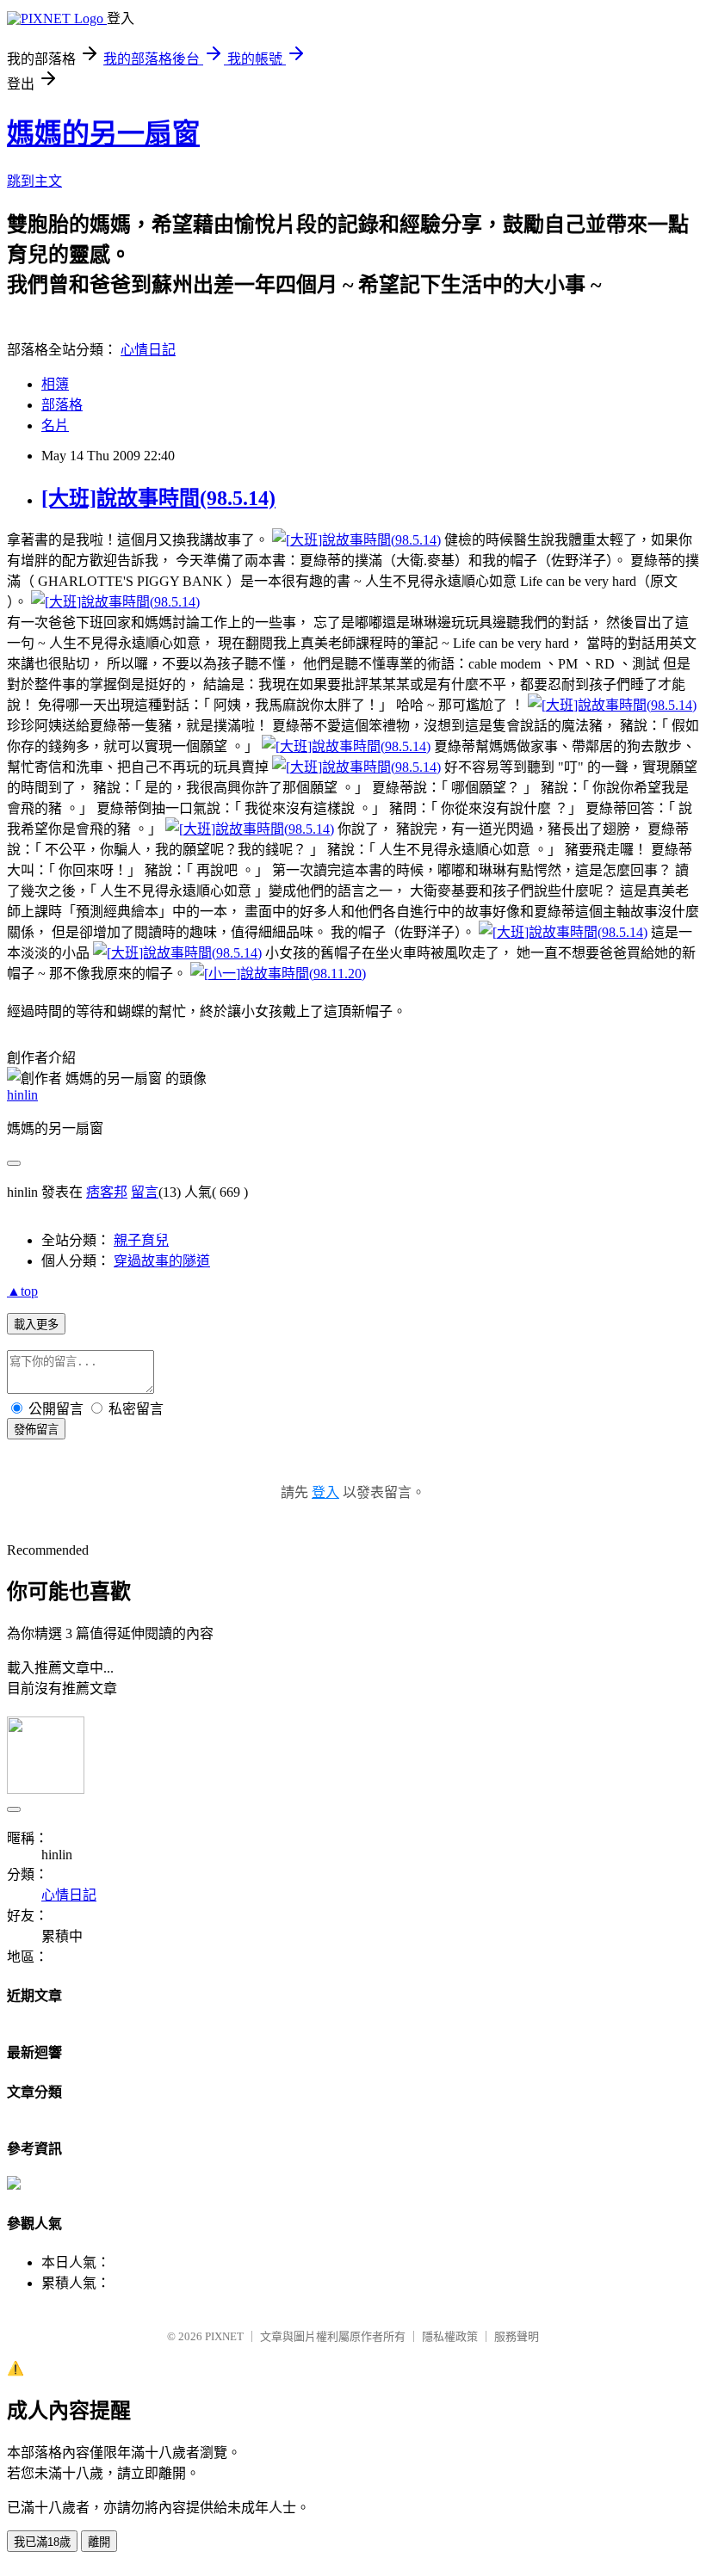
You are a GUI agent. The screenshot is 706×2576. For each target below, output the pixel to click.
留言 (145, 1192)
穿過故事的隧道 (162, 1261)
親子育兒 (141, 1240)
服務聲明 (517, 2336)
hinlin (22, 1095)
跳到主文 (34, 181)
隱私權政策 (450, 2336)
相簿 (55, 384)
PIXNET (224, 2336)
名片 (55, 425)
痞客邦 (107, 1192)
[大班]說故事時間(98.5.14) (158, 498)
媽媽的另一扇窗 (103, 133)
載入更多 (36, 1325)
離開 (99, 2542)
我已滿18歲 (42, 2542)
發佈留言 (36, 1430)
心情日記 (148, 350)
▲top (22, 1291)
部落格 (62, 405)
